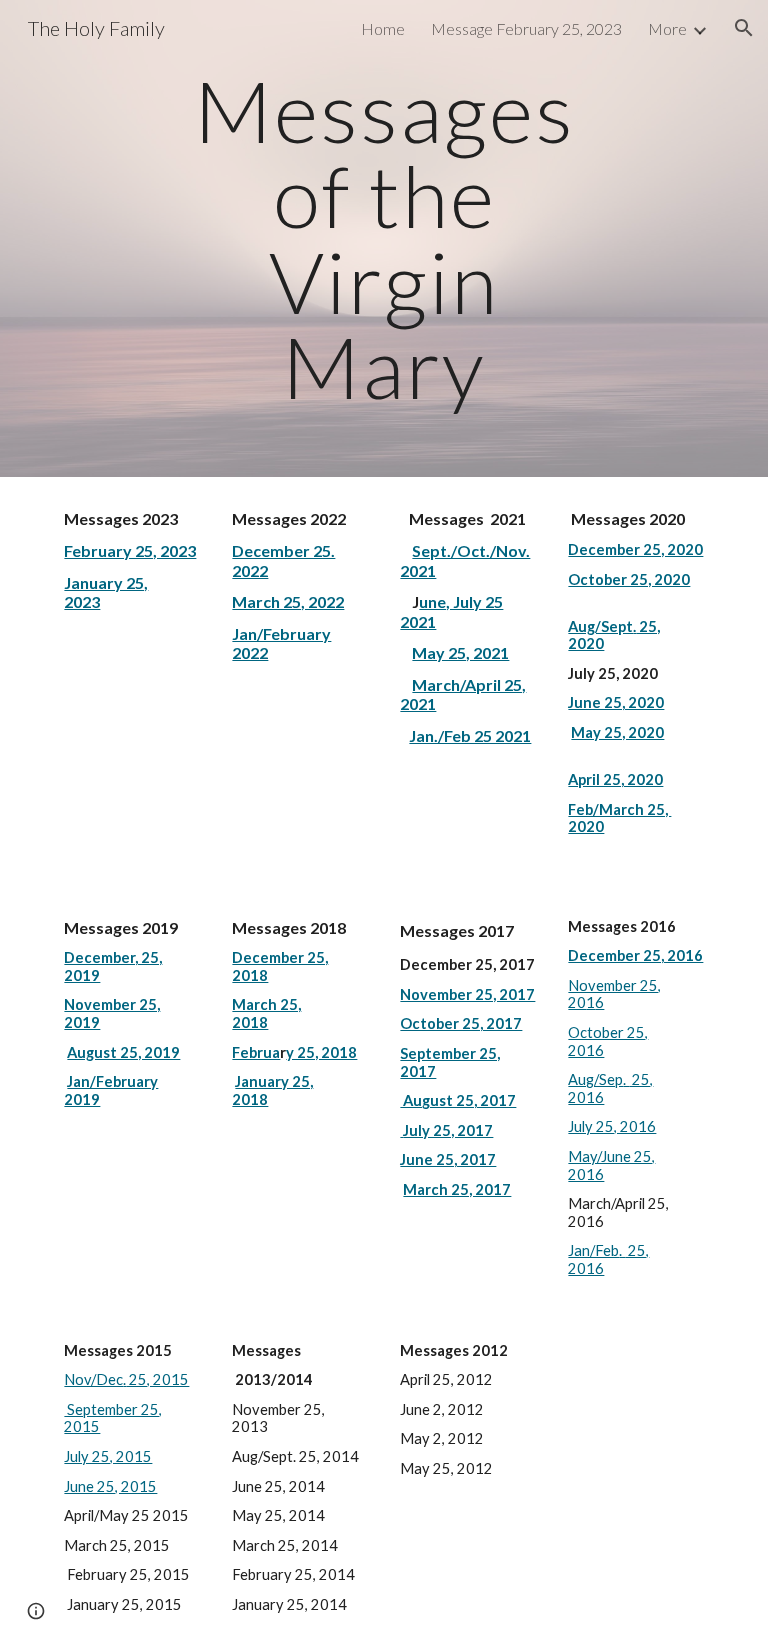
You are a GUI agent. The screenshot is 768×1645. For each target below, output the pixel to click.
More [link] (667, 28)
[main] (383, 238)
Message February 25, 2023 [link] (526, 28)
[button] (744, 28)
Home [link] (383, 28)
